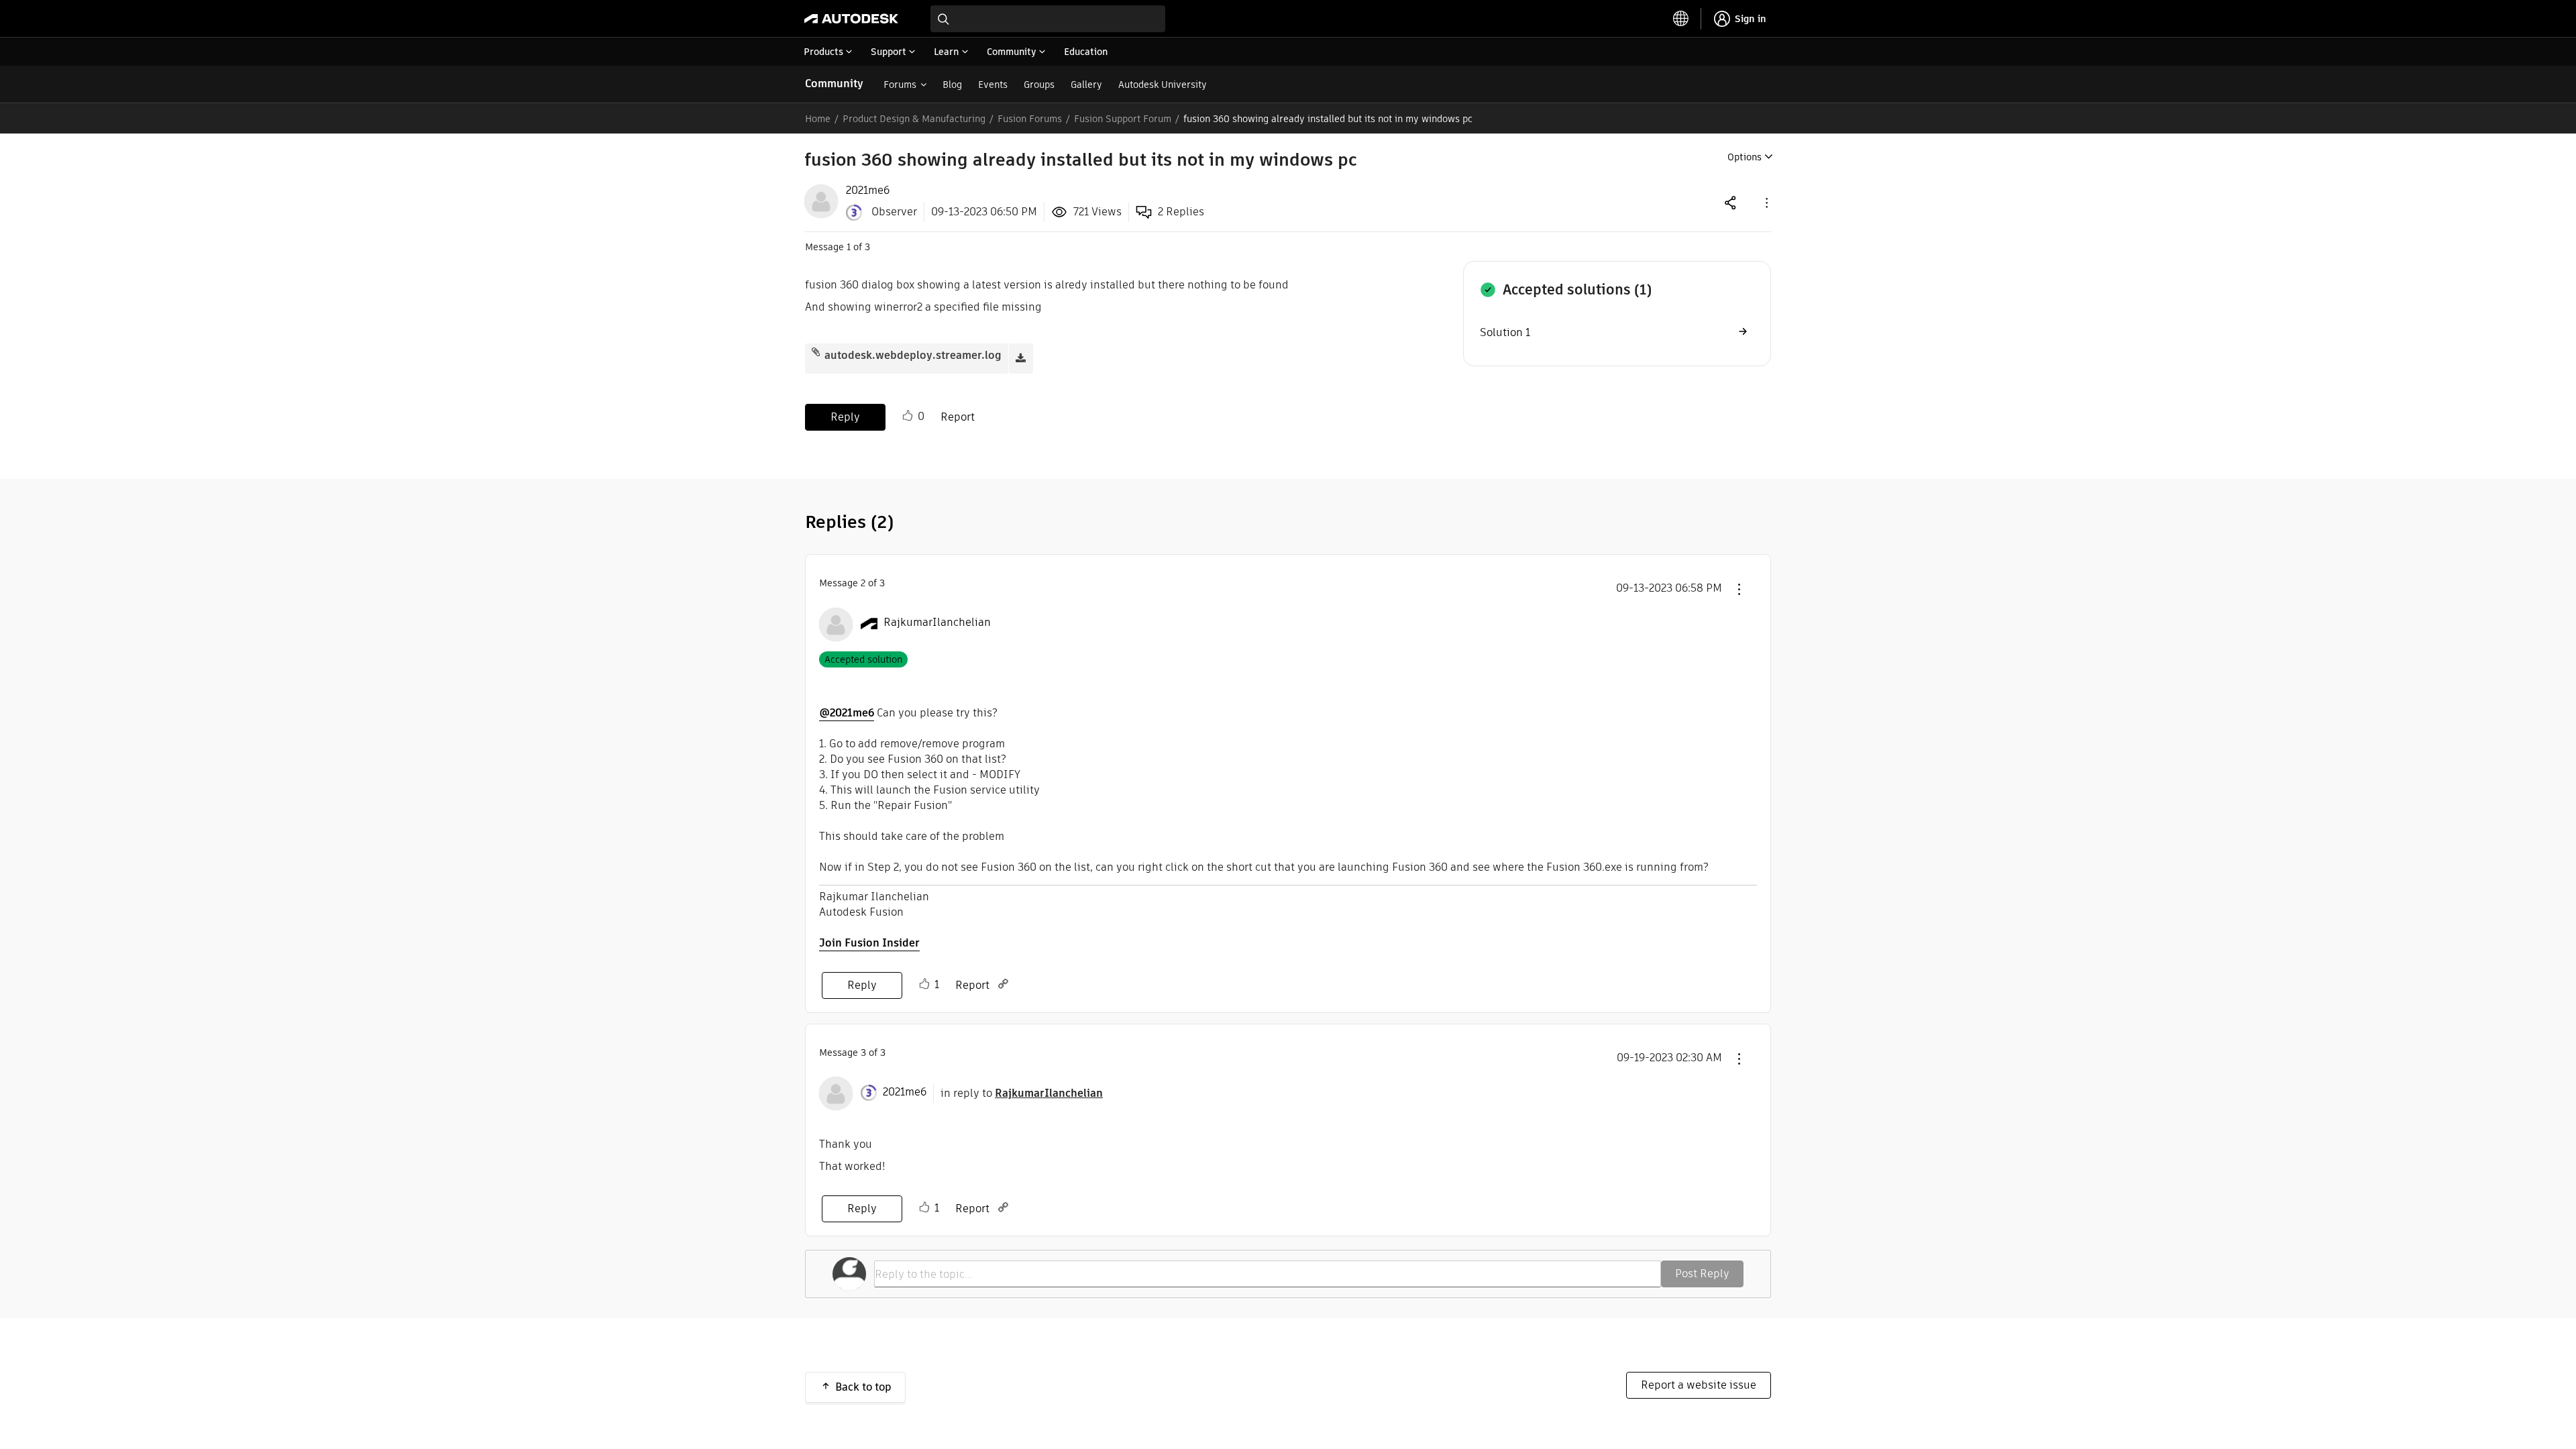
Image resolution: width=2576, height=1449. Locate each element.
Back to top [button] (863, 1387)
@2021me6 (847, 713)
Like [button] (908, 416)
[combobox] (1048, 19)
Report (958, 417)
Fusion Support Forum (1123, 119)
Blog (952, 85)
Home (818, 119)
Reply (845, 417)
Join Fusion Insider (869, 943)
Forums (900, 85)
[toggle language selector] (1681, 19)
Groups (1039, 85)
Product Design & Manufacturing (914, 119)
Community (834, 84)
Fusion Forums (1030, 119)
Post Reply (1702, 1274)
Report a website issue (1699, 1385)
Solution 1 (1505, 332)
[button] (1766, 202)
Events (993, 85)
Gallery (1086, 85)
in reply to (1022, 1093)
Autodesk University (1163, 85)
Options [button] (1745, 157)
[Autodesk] (851, 19)
